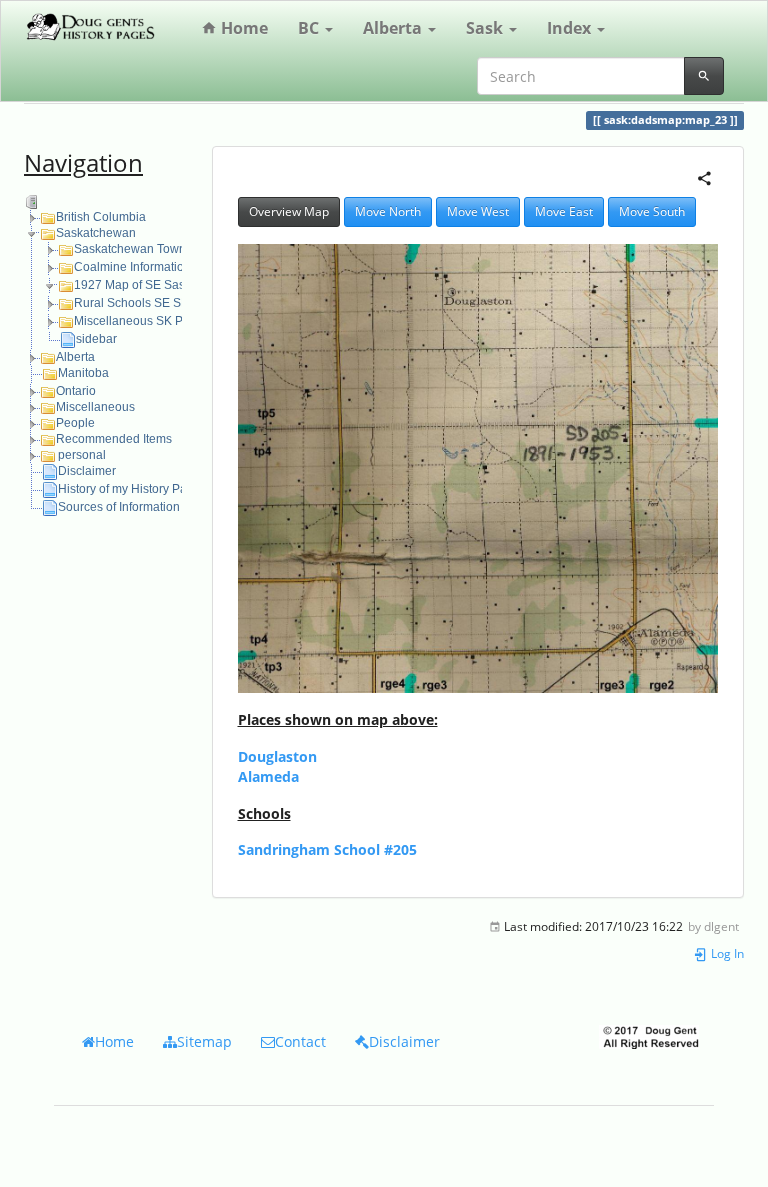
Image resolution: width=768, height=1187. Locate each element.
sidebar (96, 339)
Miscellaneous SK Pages (142, 321)
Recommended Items (114, 439)
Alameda (268, 776)
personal (82, 455)
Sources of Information (119, 507)
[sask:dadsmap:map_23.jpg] (478, 469)
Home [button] (114, 1041)
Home (242, 28)
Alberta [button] (394, 28)
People (75, 423)
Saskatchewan (96, 233)
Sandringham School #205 (327, 849)
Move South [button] (652, 211)
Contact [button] (300, 1041)
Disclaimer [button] (404, 1041)
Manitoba (83, 373)
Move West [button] (478, 211)
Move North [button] (388, 211)
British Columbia (101, 217)
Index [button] (571, 28)
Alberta (75, 357)
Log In (726, 953)
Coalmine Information (132, 267)
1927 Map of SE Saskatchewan (159, 285)
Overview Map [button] (289, 211)
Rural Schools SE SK (131, 303)
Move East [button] (564, 211)
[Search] (704, 76)
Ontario (76, 391)
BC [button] (310, 28)
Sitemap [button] (204, 1041)
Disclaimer (87, 471)
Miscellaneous (95, 407)
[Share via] (704, 176)
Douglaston (277, 756)
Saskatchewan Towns (133, 249)
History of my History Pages (132, 489)
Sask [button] (486, 28)
